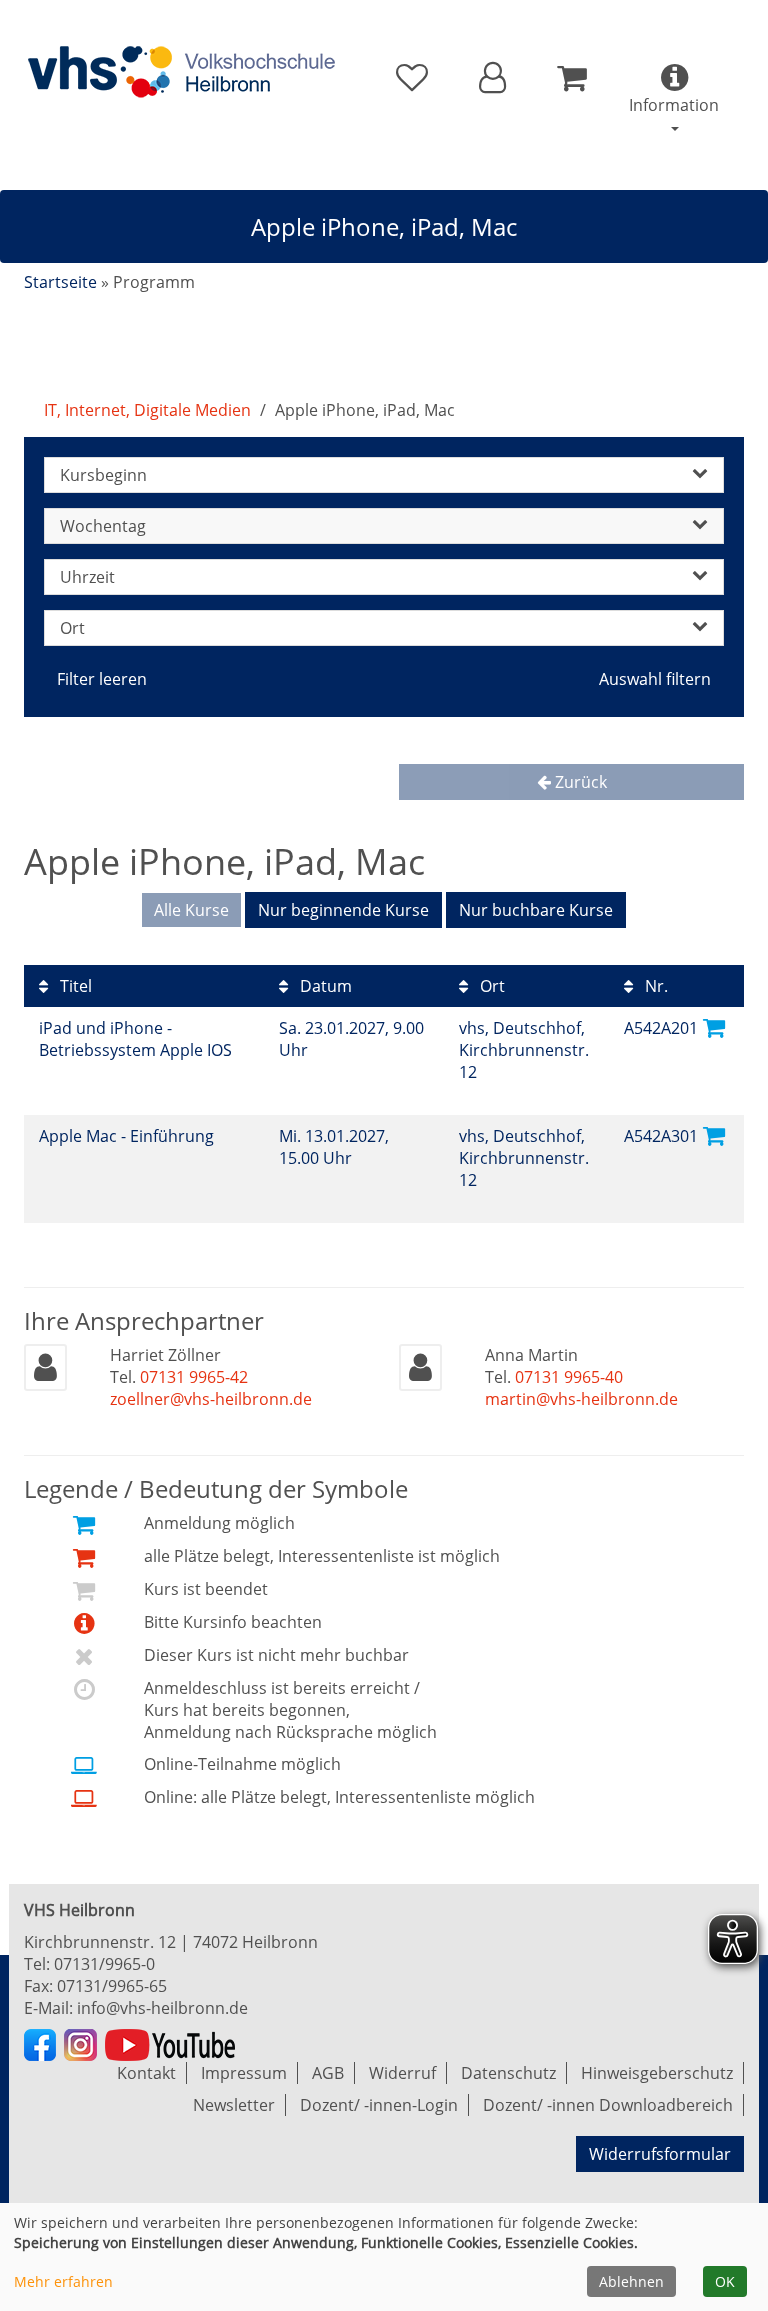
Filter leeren (102, 679)
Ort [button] (72, 628)
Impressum (244, 2073)
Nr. (654, 986)
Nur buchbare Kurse (536, 910)
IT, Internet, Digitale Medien (147, 410)
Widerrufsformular (660, 2154)
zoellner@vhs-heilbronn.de (211, 1399)
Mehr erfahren (63, 2281)
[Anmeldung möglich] (714, 1026)
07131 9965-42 (194, 1377)
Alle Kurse (191, 910)
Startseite (60, 282)
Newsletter (234, 2105)
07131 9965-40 (569, 1377)
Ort (490, 986)
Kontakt (146, 2073)
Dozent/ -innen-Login (379, 2105)
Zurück (579, 782)
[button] (492, 78)
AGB (328, 2073)
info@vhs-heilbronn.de (162, 2008)
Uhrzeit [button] (87, 577)
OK (725, 2281)
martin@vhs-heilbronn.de (581, 1399)
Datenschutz (508, 2073)
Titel (74, 986)
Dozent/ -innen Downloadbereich (608, 2105)
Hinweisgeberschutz (657, 2073)
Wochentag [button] (103, 526)
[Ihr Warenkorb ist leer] (571, 78)
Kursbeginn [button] (103, 475)
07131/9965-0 (104, 1964)
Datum (324, 986)
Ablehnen (631, 2281)
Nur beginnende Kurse (343, 910)
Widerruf (402, 2073)
